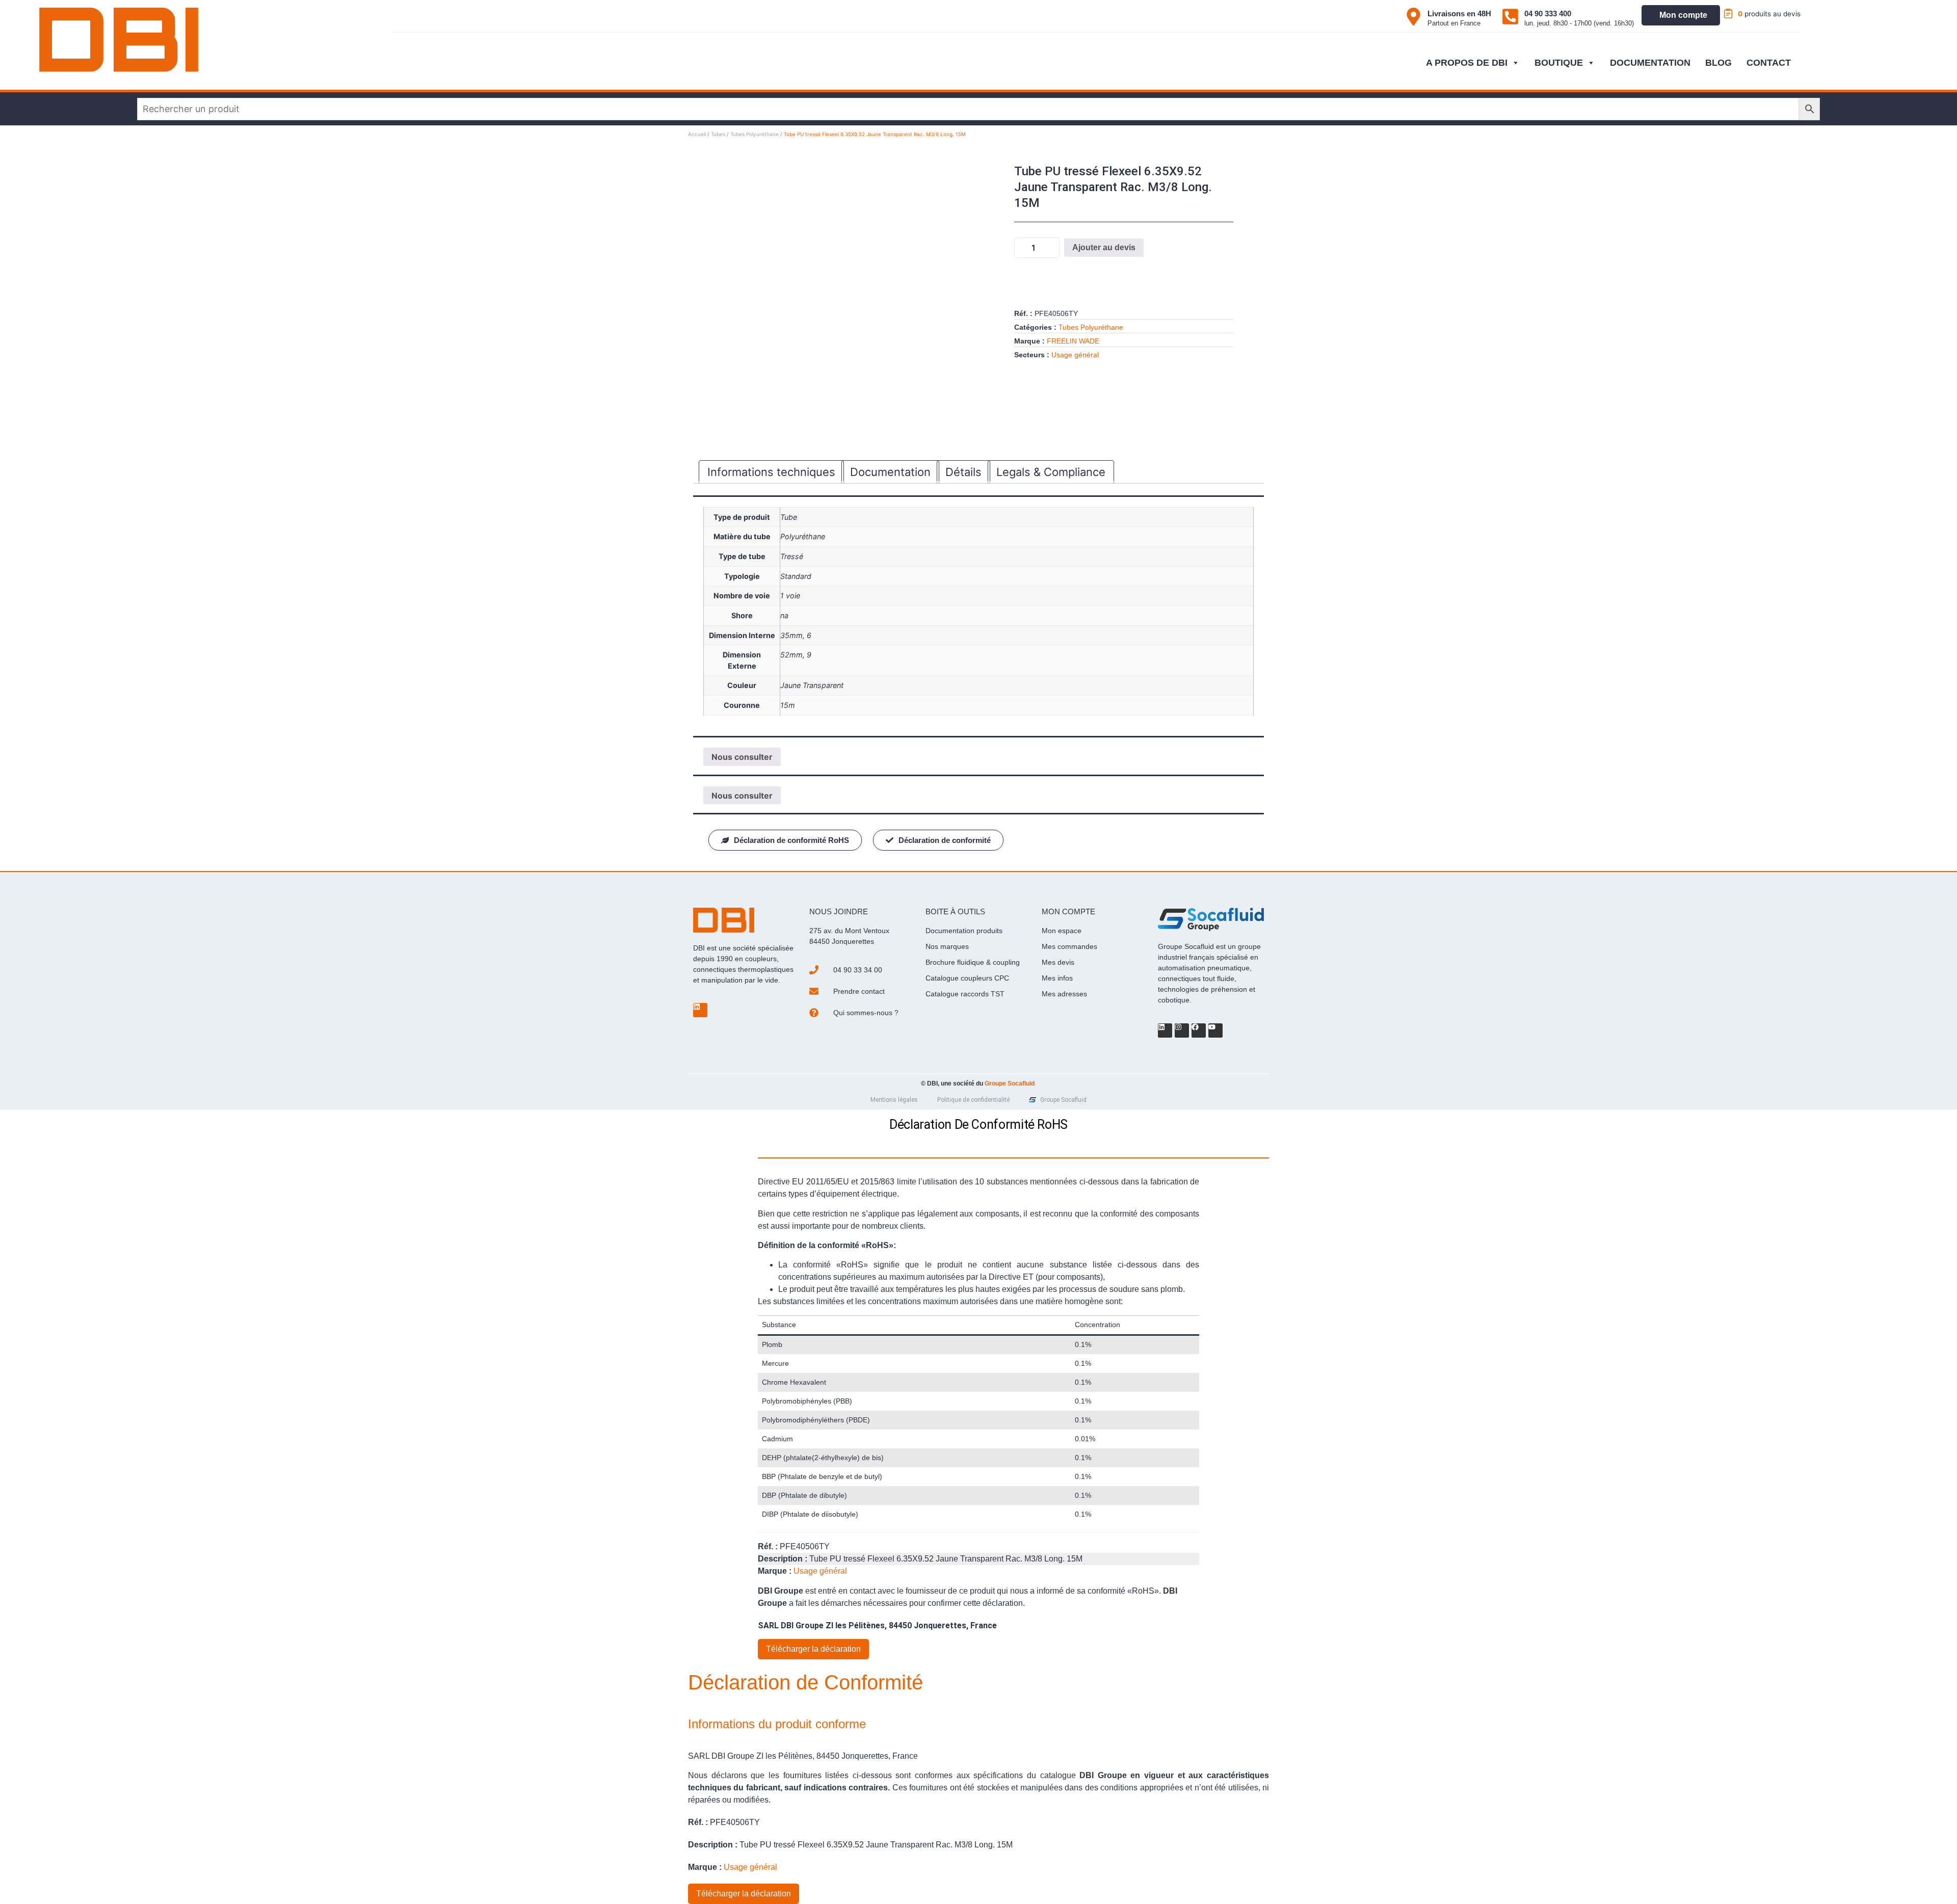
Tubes (718, 134)
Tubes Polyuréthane (755, 134)
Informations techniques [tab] (771, 472)
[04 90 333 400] (1510, 17)
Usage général (1075, 355)
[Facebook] (1199, 1030)
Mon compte (1683, 15)
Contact (1769, 63)
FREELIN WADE (1073, 341)
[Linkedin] (700, 1010)
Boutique (1559, 63)
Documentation (1650, 63)
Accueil (697, 134)
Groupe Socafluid (1010, 1083)
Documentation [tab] (890, 472)
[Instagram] (1182, 1030)
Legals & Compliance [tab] (1051, 472)
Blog (1718, 63)
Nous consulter (742, 757)
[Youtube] (1215, 1030)
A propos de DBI (1467, 63)
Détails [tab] (963, 472)
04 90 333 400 (1548, 14)
